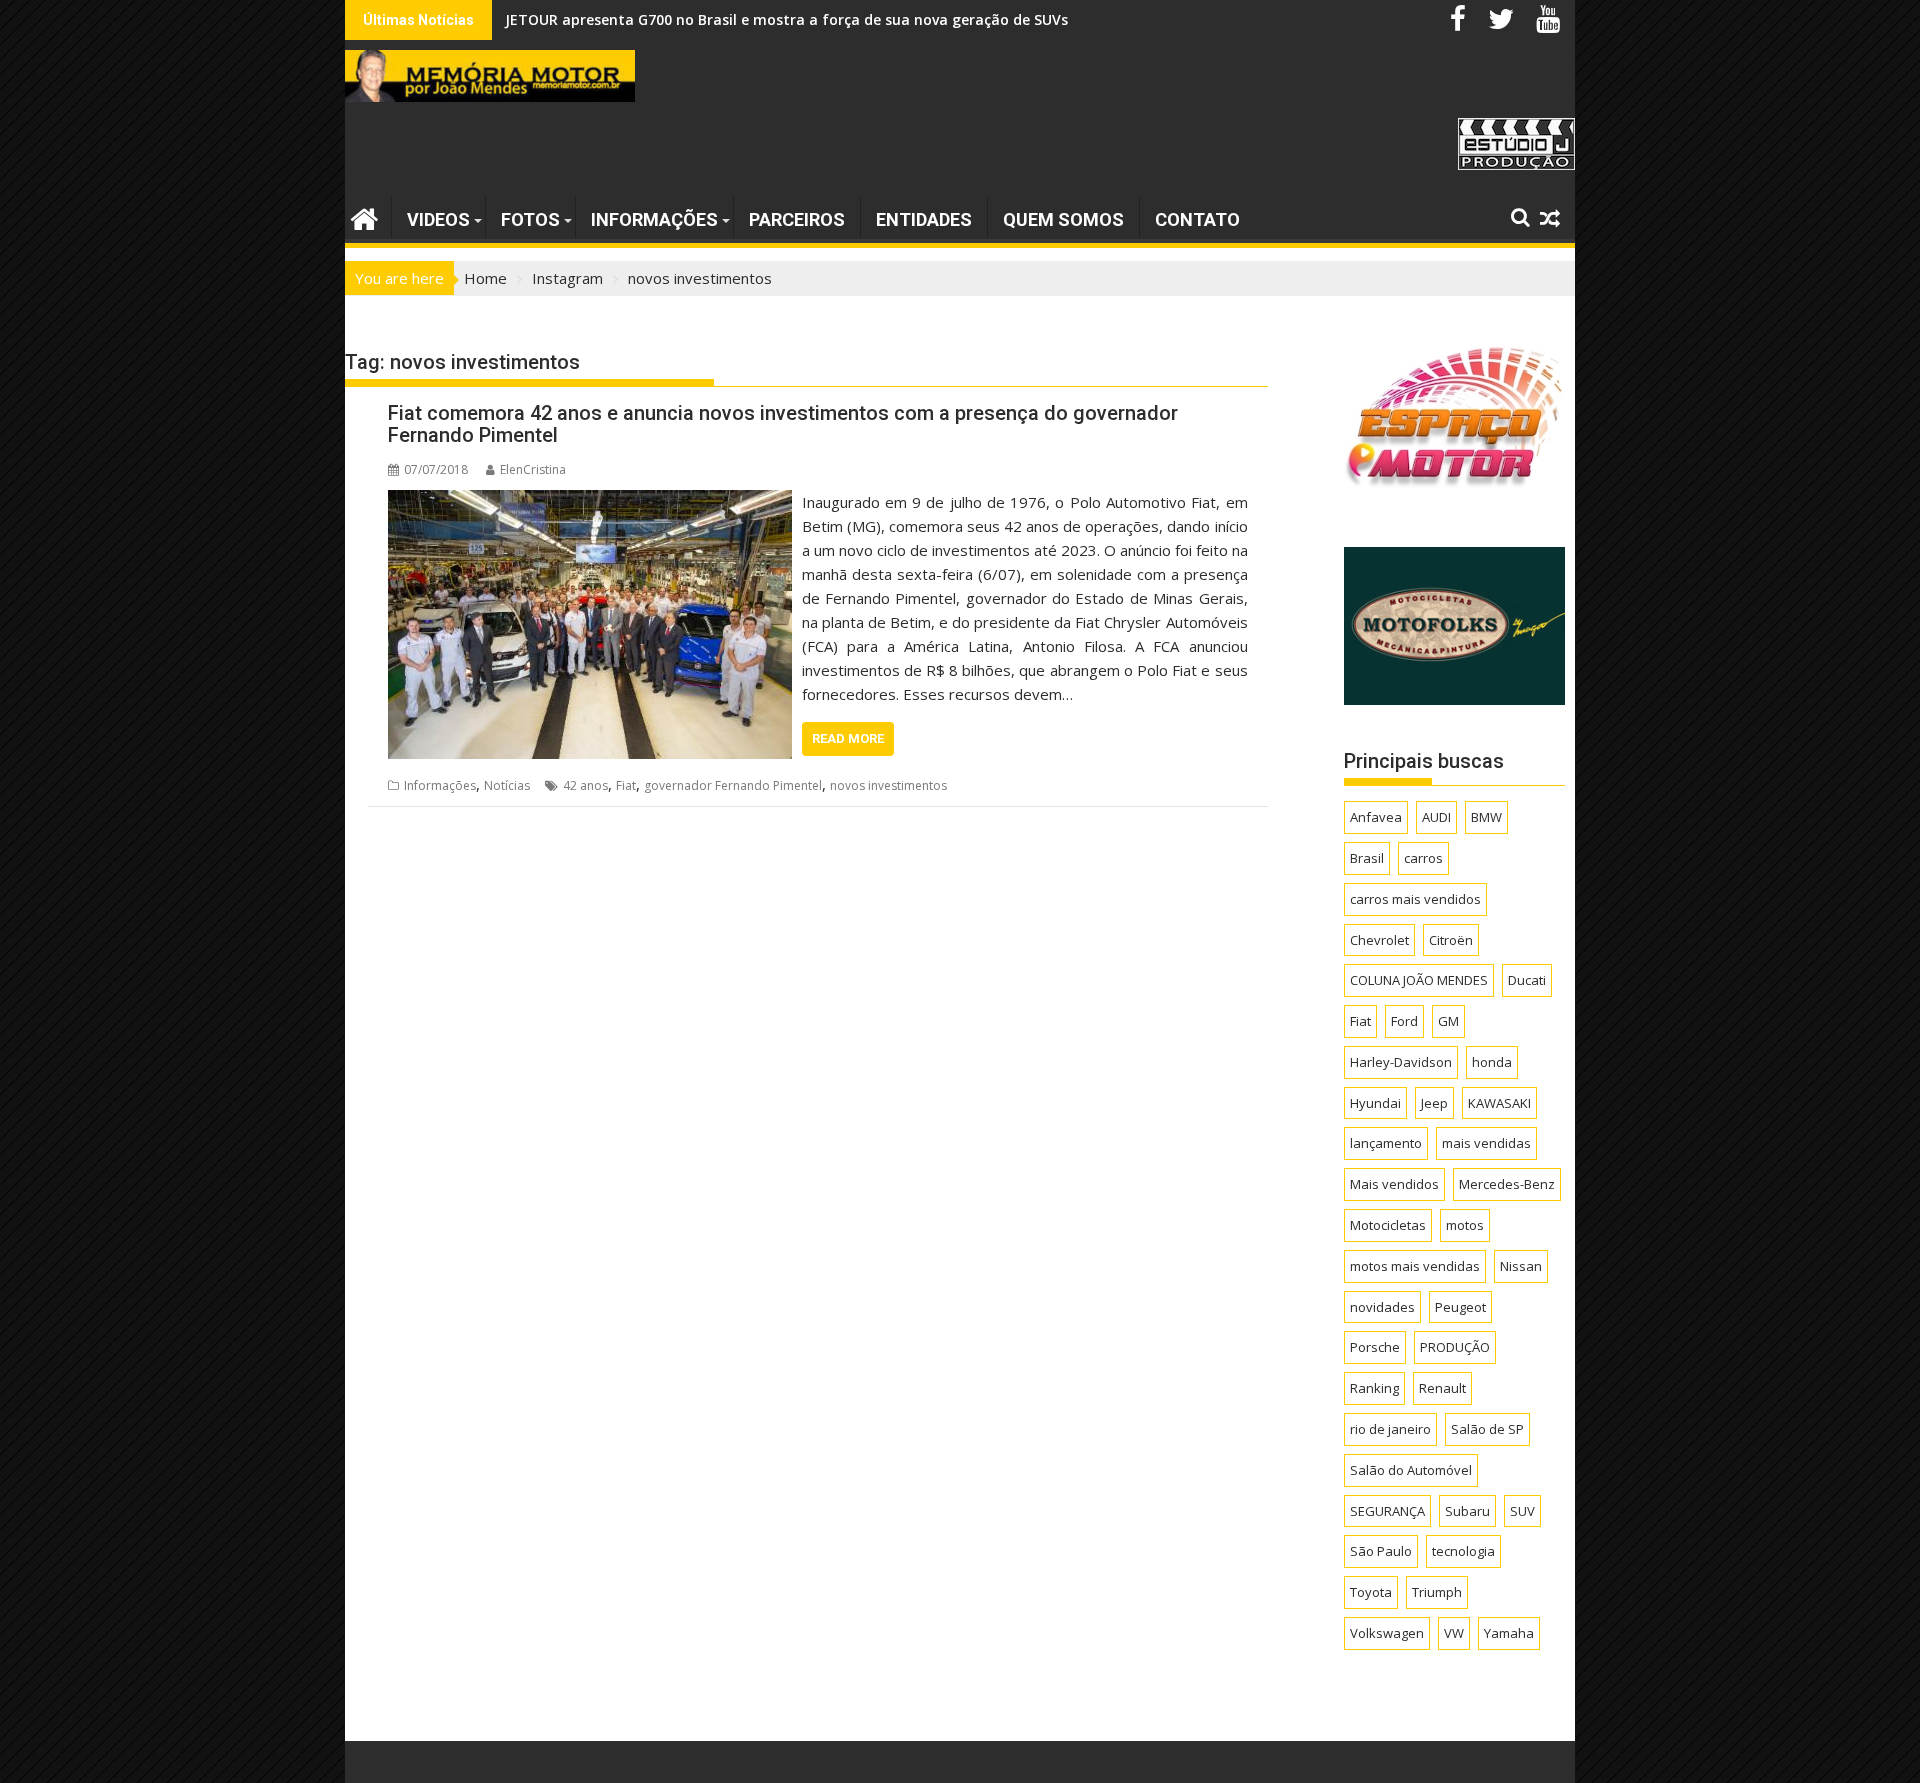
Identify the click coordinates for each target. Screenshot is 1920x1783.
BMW (1486, 817)
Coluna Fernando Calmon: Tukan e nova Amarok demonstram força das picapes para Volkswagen (848, 19)
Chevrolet (1379, 940)
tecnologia (1463, 1551)
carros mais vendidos (1415, 899)
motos (1465, 1225)
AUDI (1436, 817)
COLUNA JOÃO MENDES (1419, 980)
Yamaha (1509, 1633)
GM (1448, 1021)
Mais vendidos (1394, 1184)
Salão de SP (1487, 1429)
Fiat (626, 785)
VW (1454, 1633)
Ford (1404, 1021)
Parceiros (797, 219)
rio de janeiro (1390, 1429)
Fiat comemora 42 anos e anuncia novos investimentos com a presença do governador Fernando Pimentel (783, 424)
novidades (1382, 1307)
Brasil (1367, 858)
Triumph (1437, 1592)
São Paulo (1381, 1551)
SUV (1522, 1511)
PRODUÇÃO (1455, 1347)
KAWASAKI (1499, 1103)
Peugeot (1460, 1307)
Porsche (1375, 1347)
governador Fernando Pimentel (733, 785)
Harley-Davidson (1401, 1062)
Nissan (1521, 1266)
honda (1492, 1062)
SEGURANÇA (1387, 1511)
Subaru (1467, 1511)
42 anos (585, 785)
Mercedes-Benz (1507, 1184)
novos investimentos (888, 785)
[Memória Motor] (364, 216)
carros (1423, 858)
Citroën (1451, 940)
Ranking (1374, 1388)
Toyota (1371, 1592)
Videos (438, 219)
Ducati (1527, 980)
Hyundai (1375, 1103)
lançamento (1386, 1143)
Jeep (1434, 1103)
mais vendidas (1486, 1143)
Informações (654, 219)
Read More (848, 738)
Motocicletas (1388, 1225)
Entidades (924, 219)
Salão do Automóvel (1411, 1470)
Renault (1442, 1388)
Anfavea (1376, 817)
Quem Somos (1063, 219)
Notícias (507, 785)
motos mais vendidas (1415, 1266)
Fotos (530, 219)
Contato (1197, 219)
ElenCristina (533, 469)
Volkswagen (1387, 1633)
